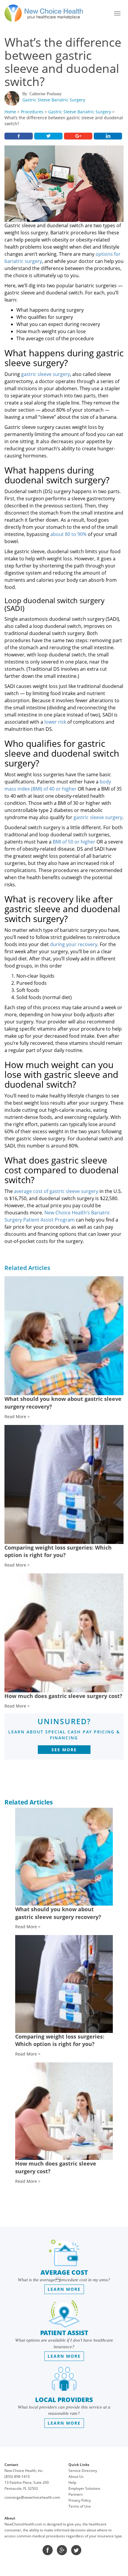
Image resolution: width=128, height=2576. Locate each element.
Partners (76, 2494)
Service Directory (83, 2471)
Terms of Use (80, 2506)
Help (72, 2482)
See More (64, 1750)
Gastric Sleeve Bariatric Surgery (54, 100)
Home (10, 112)
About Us (76, 2477)
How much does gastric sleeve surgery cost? (63, 1696)
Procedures (32, 112)
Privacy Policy (80, 2500)
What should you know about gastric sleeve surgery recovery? (58, 1913)
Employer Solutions (84, 2488)
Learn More (64, 2289)
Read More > (17, 1416)
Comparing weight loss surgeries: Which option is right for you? (58, 1551)
